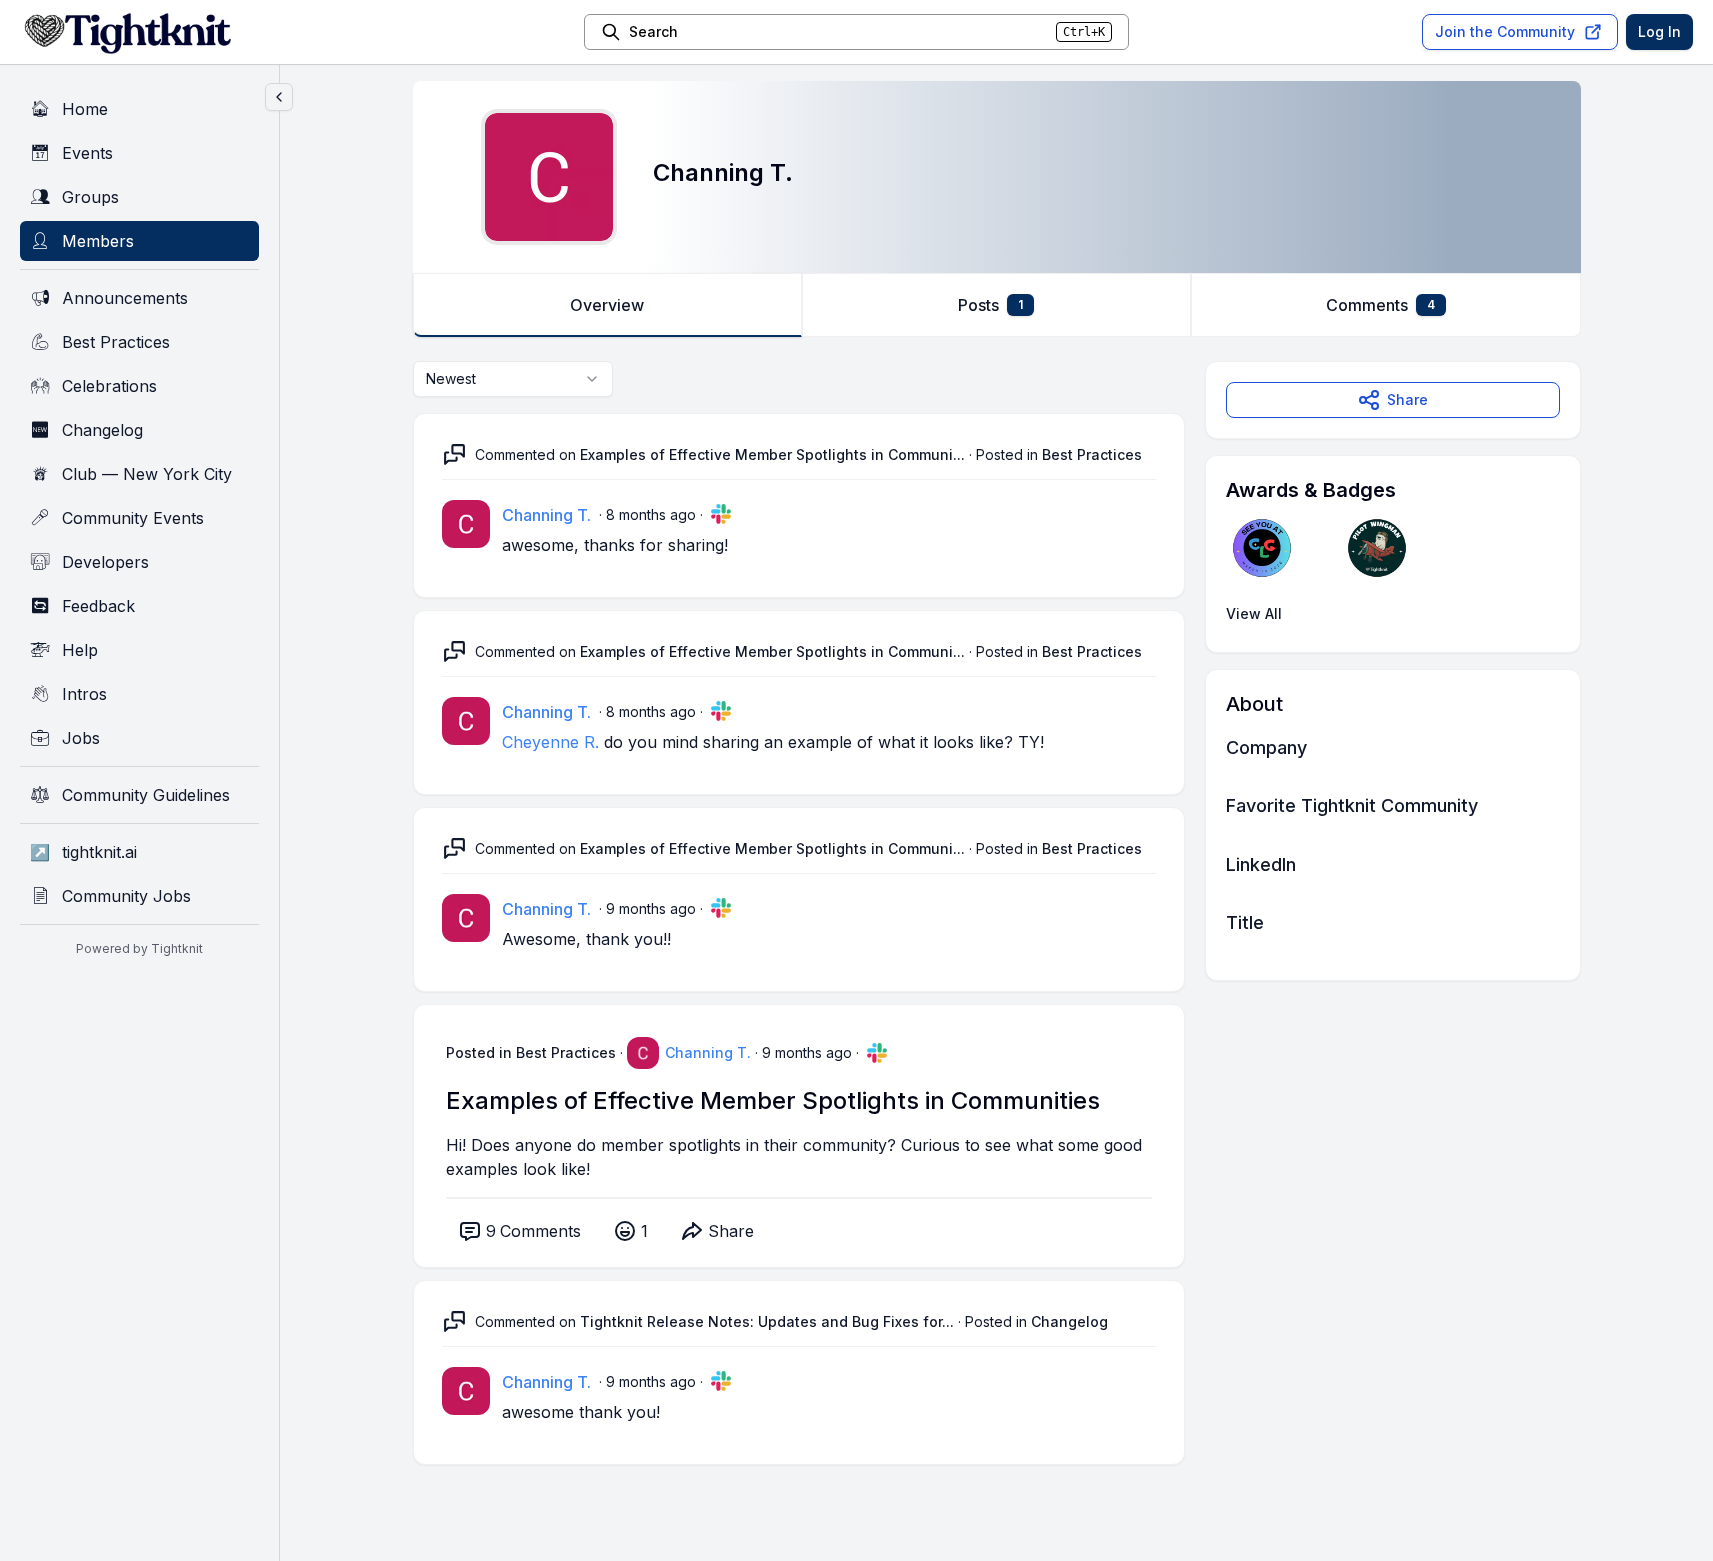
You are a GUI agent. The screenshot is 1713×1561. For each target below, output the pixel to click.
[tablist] (997, 305)
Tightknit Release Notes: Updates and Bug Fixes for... (767, 1321)
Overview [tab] (607, 305)
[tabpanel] (997, 933)
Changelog (1069, 1321)
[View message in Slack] (721, 514)
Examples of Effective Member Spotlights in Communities (773, 1100)
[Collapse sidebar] (279, 97)
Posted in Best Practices (531, 1052)
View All (1254, 613)
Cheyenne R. (550, 742)
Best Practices (1092, 454)
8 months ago (651, 514)
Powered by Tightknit (139, 948)
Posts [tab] (990, 305)
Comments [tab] (1380, 305)
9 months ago (651, 908)
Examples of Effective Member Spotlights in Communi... (772, 454)
